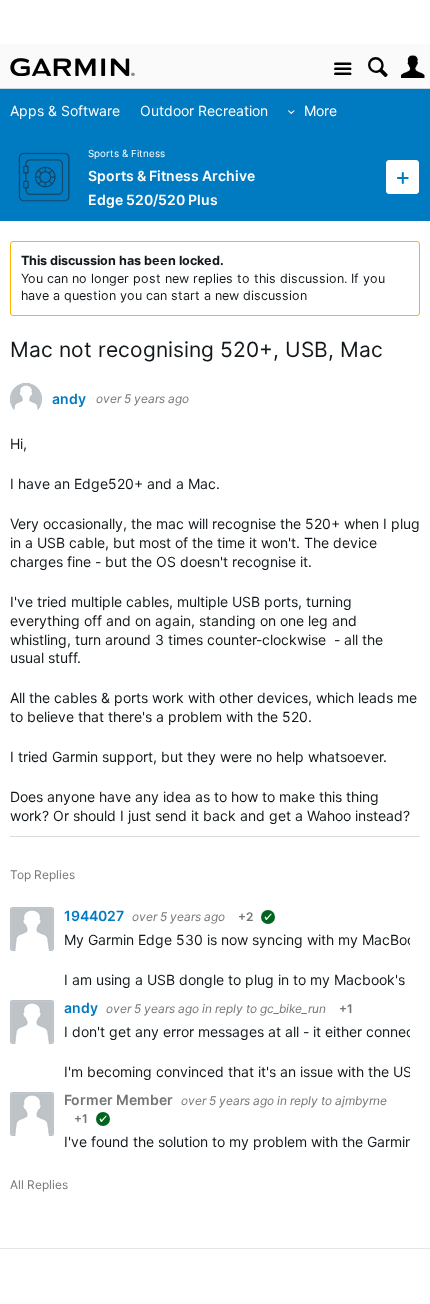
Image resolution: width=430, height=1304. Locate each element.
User (412, 67)
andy (69, 399)
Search (377, 67)
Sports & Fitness (126, 153)
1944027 (95, 915)
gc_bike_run (293, 1008)
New (402, 176)
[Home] (72, 67)
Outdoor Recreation (204, 110)
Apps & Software (65, 110)
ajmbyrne (361, 1100)
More (320, 110)
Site (342, 69)
